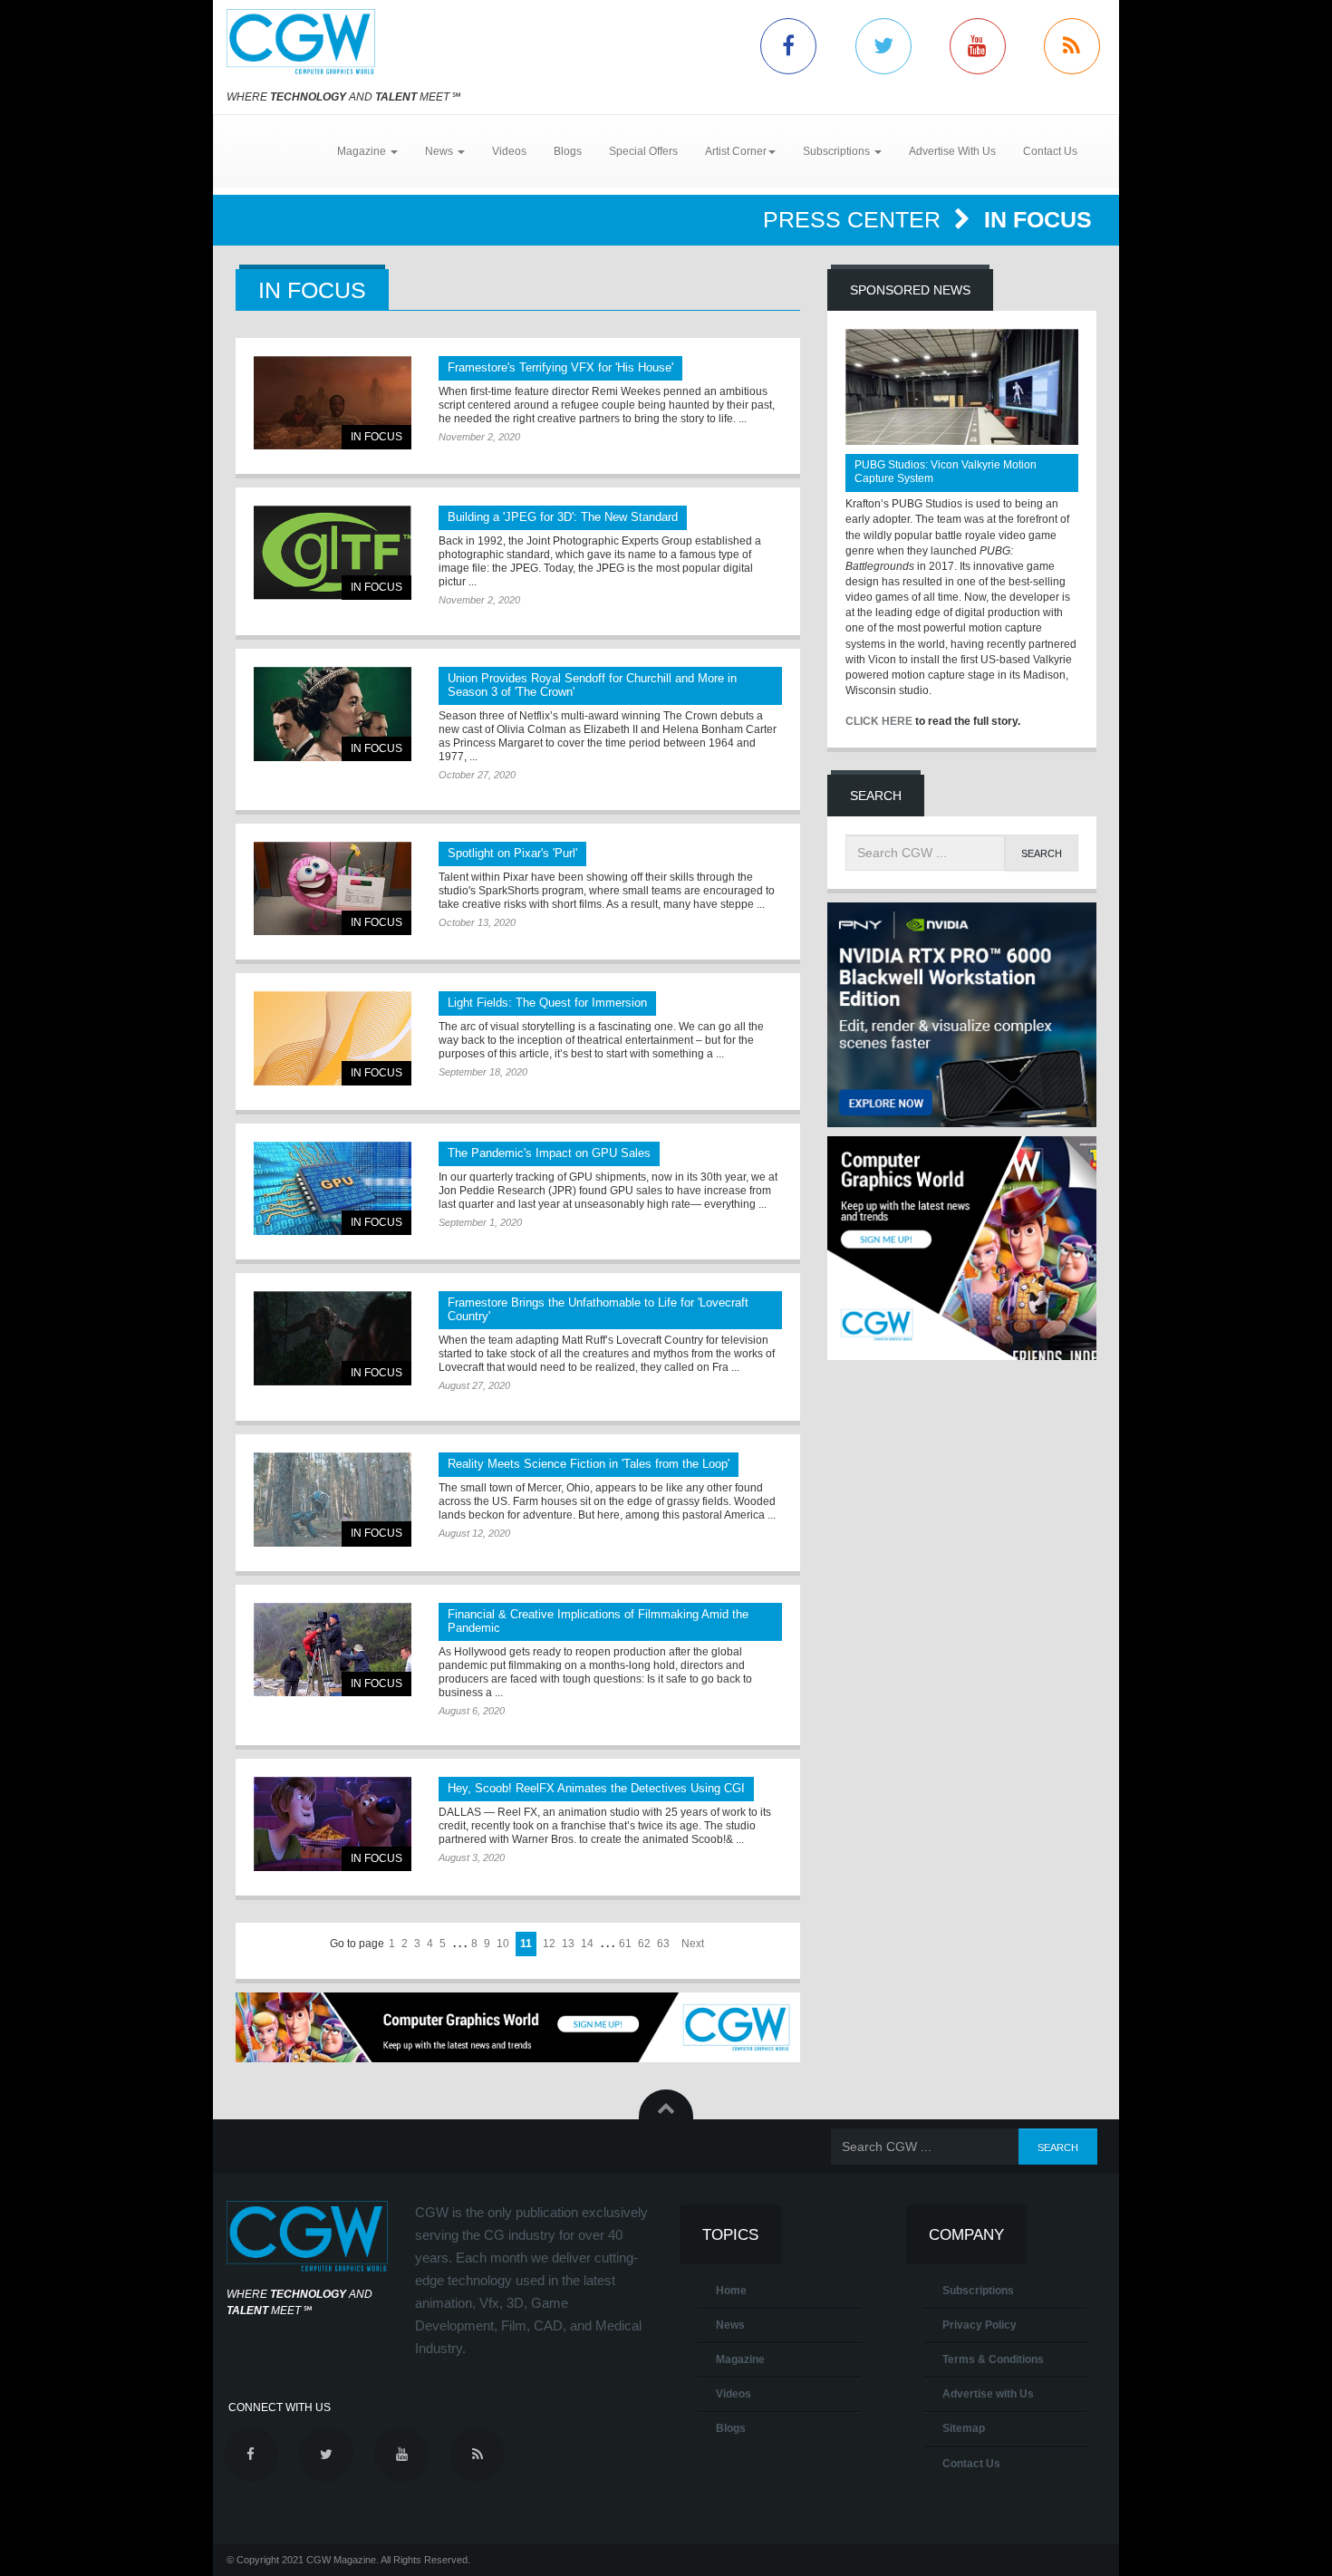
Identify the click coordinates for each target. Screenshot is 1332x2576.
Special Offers (643, 151)
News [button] (440, 151)
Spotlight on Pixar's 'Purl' (512, 853)
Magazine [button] (363, 151)
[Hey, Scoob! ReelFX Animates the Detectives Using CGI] (333, 1823)
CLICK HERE (879, 721)
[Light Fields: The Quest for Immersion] (333, 1038)
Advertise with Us (988, 2394)
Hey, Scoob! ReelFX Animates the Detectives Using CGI (596, 1788)
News (730, 2325)
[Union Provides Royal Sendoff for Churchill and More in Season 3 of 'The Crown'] (333, 714)
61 (625, 1944)
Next (693, 1944)
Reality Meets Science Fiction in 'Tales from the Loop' (589, 1464)
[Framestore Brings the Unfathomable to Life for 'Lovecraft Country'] (333, 1338)
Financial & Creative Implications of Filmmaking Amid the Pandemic (598, 1621)
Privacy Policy (980, 2325)
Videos (509, 151)
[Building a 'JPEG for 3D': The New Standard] (333, 552)
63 (663, 1944)
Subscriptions (978, 2291)
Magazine (740, 2359)
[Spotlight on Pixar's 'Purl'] (333, 888)
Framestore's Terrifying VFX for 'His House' (560, 367)
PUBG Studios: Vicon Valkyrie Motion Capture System (946, 472)
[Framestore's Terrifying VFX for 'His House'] (333, 403)
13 (568, 1944)
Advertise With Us (952, 151)
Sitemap (964, 2428)
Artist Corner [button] (736, 151)
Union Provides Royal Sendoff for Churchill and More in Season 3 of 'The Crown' (592, 685)
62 (644, 1944)
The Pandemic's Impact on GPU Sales (549, 1153)
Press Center (855, 219)
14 (587, 1944)
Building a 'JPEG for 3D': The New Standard (563, 517)
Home (731, 2291)
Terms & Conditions (993, 2359)
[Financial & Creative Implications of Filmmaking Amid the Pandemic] (333, 1650)
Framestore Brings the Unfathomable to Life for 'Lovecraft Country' (598, 1309)
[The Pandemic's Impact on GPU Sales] (333, 1188)
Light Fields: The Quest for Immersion (547, 1003)
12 (549, 1944)
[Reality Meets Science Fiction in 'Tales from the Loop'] (333, 1499)
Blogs (568, 151)
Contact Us (1050, 151)
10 (503, 1944)
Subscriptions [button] (838, 151)
